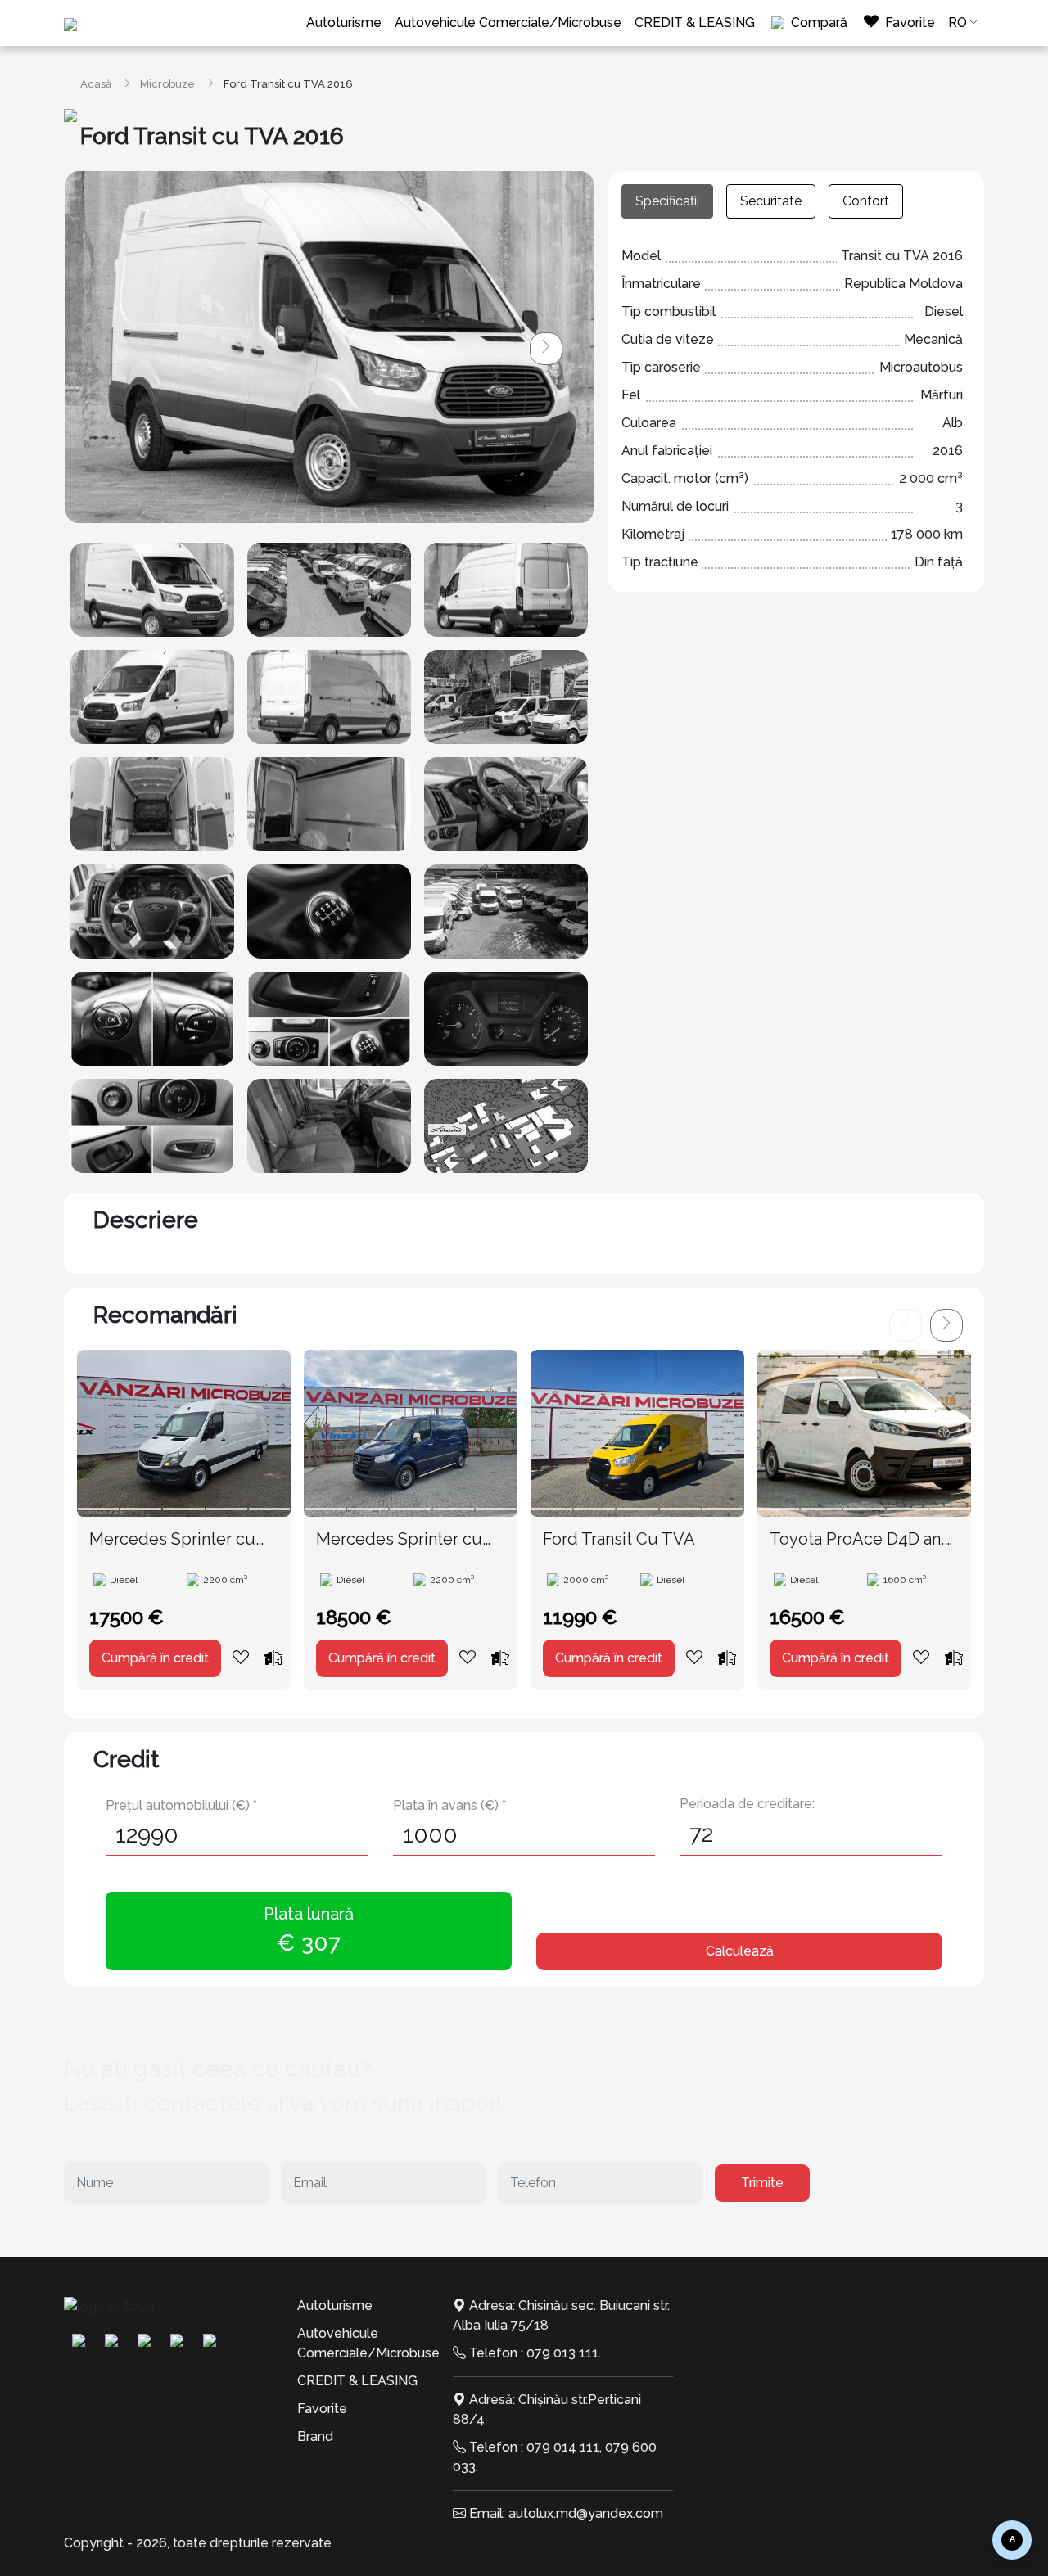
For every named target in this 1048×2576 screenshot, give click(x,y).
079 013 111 (562, 2353)
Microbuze (167, 84)
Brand (315, 2436)
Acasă (96, 84)
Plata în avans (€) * (449, 1805)
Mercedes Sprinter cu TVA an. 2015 (172, 1540)
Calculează (740, 1951)
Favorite (322, 2409)
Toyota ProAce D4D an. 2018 (857, 1540)
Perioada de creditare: (747, 1804)
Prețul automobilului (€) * (181, 1805)
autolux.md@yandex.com (586, 2513)
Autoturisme (344, 23)
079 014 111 (563, 2447)
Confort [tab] (866, 201)
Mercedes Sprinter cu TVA (399, 1540)
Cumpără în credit (155, 1658)
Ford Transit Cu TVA (619, 1539)
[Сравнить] (273, 1658)
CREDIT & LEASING (695, 23)
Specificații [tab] (667, 201)
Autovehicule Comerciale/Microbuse (508, 23)
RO (958, 23)
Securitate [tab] (771, 201)
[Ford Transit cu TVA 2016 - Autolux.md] (152, 590)
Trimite (762, 2183)
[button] (546, 349)
